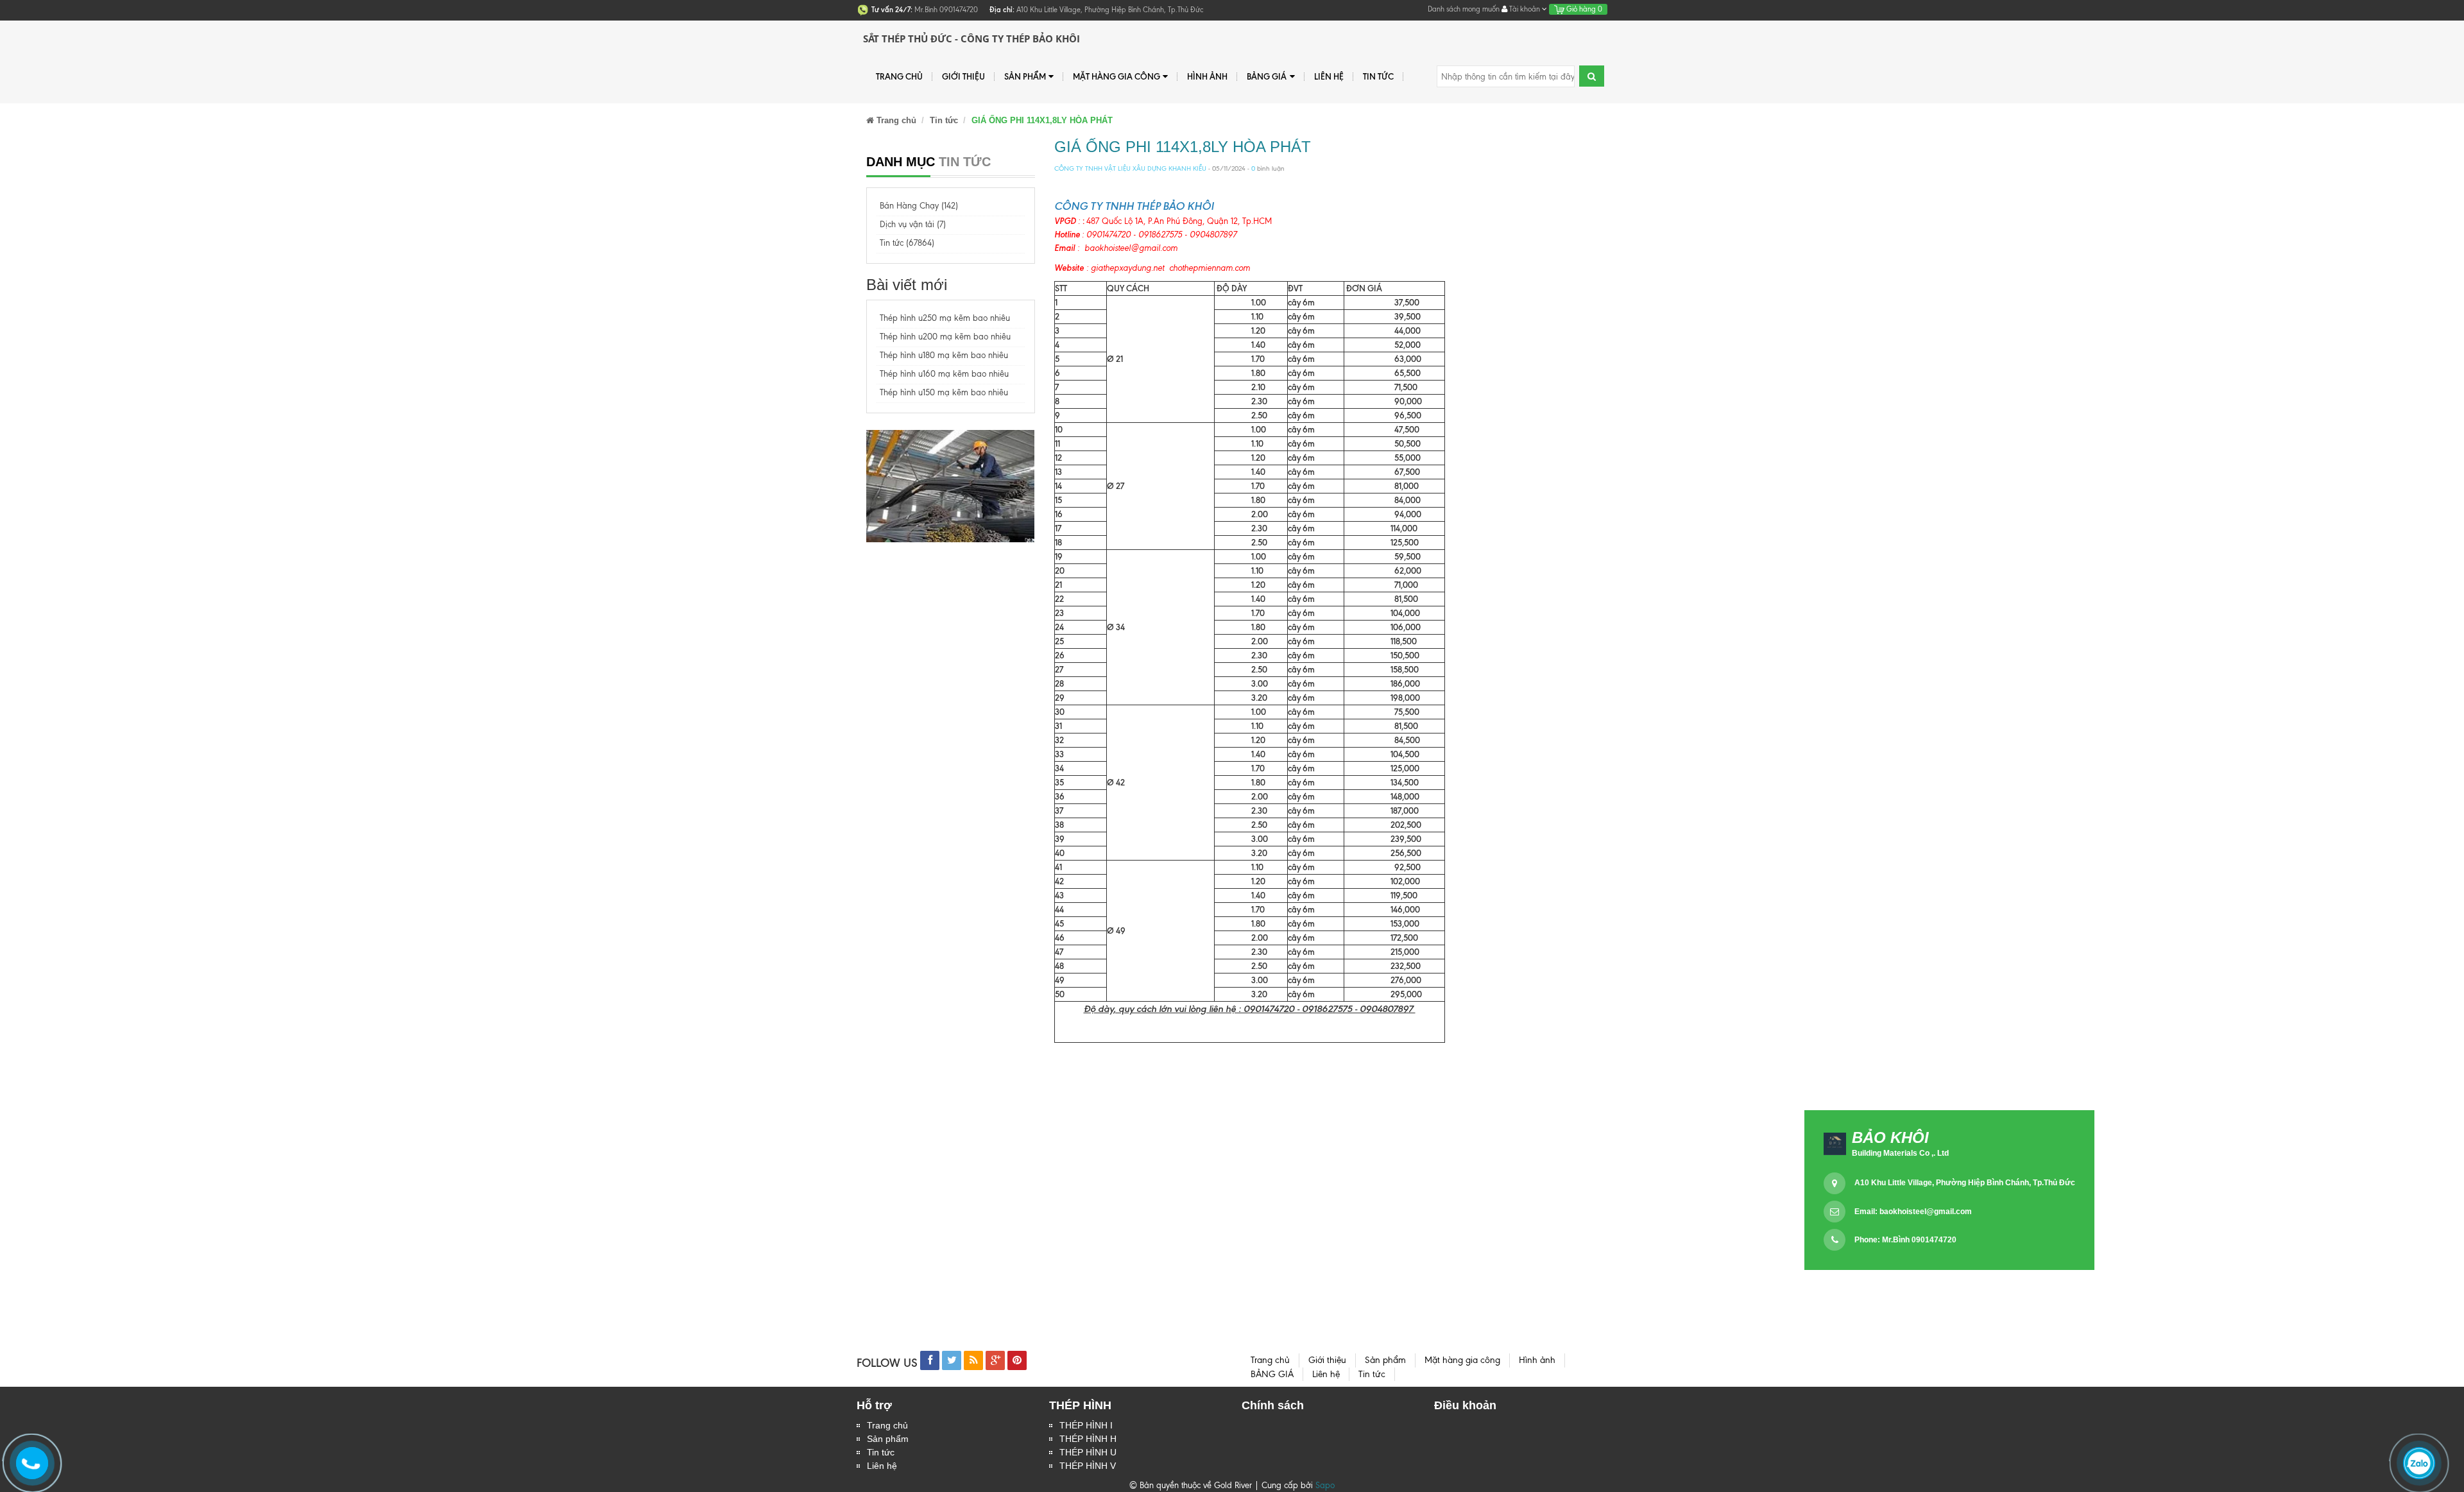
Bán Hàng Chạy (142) (919, 206)
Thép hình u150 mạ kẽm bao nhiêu (944, 392)
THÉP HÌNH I (1086, 1425)
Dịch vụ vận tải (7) (913, 224)
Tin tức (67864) (907, 243)
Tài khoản (1525, 9)
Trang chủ (899, 76)
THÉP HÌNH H (1088, 1439)
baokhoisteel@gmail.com (1926, 1212)
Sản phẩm (888, 1439)
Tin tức (881, 1452)
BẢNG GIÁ (1267, 76)
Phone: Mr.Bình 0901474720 (1905, 1240)
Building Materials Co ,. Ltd (1900, 1153)
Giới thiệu (963, 76)
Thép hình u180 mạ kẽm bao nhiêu (944, 355)
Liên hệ (1329, 76)
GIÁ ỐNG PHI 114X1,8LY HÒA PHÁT (1183, 147)
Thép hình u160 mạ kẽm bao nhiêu (944, 374)
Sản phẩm (1025, 76)
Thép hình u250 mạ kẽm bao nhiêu (945, 318)
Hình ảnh (1207, 76)
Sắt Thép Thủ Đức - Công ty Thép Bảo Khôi (971, 39)
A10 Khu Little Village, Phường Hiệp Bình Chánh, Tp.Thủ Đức (1965, 1183)
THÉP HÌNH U (1088, 1452)
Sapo (1325, 1485)
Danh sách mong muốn (1464, 9)
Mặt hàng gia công (1116, 76)
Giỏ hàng (1583, 9)
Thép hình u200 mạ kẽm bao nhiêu (945, 337)
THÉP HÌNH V (1088, 1466)
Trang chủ (887, 1425)
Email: (1913, 1212)
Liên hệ (882, 1466)
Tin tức (1378, 76)
